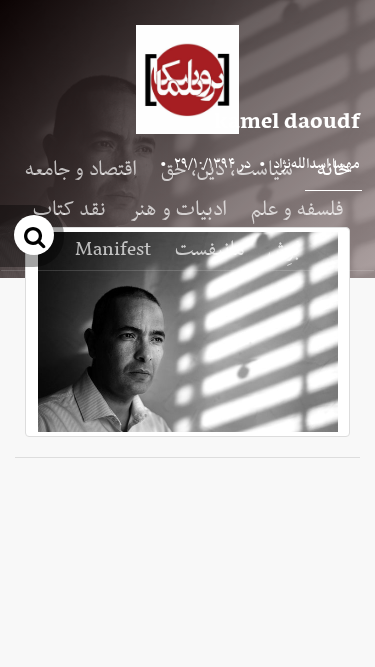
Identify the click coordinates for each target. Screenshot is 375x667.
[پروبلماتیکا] (187, 79)
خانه (333, 170)
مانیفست (209, 250)
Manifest (113, 250)
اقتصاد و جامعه (81, 170)
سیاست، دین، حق (227, 170)
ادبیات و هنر (178, 210)
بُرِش (284, 250)
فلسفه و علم (297, 210)
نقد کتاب (69, 210)
